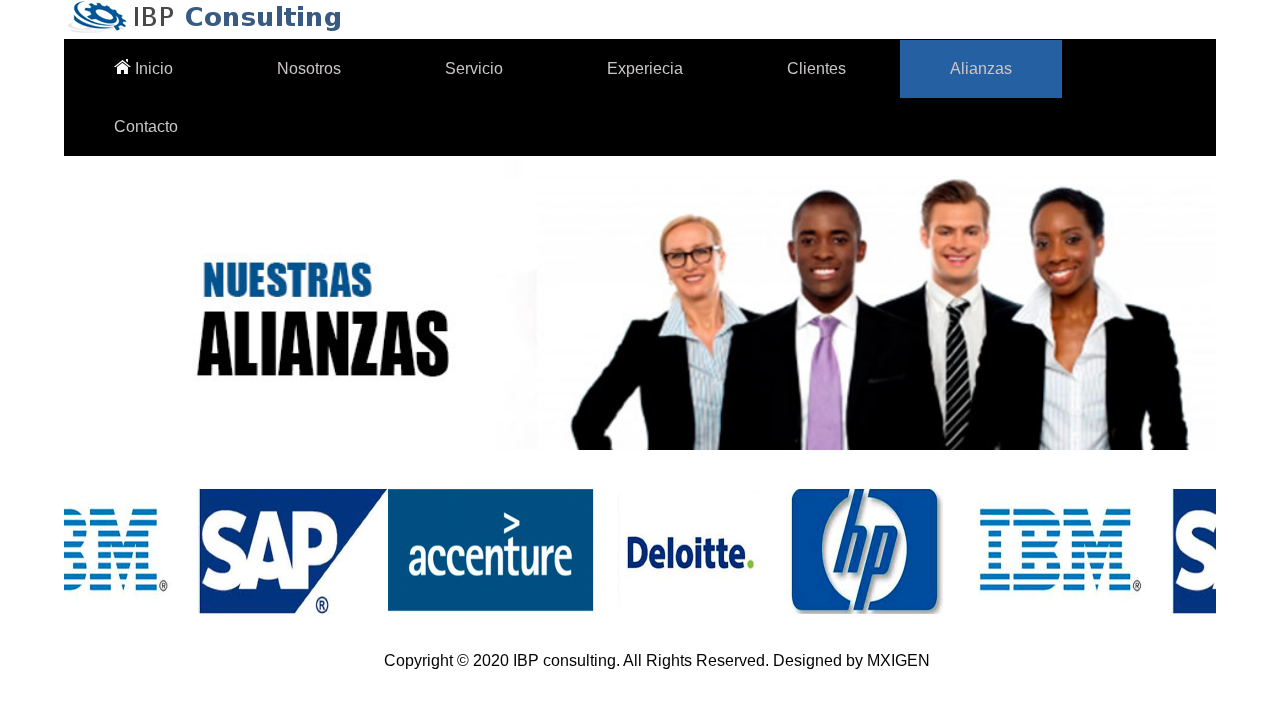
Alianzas (981, 68)
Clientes (816, 68)
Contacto (146, 126)
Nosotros (309, 68)
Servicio (474, 68)
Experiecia (645, 68)
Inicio (152, 68)
